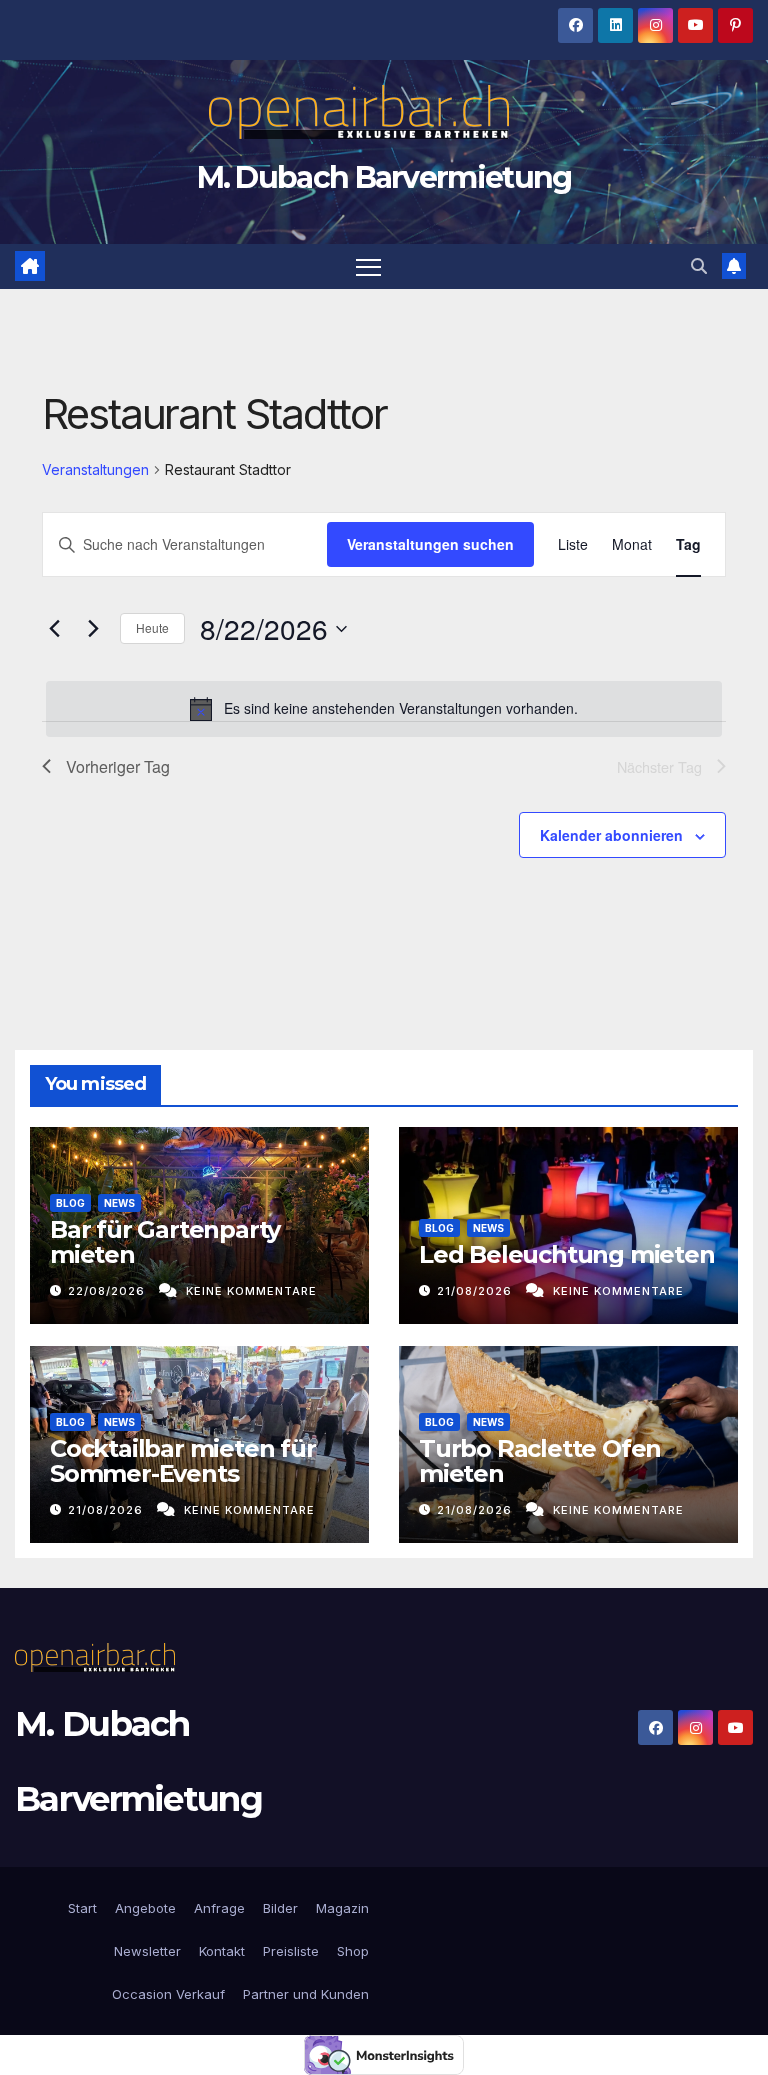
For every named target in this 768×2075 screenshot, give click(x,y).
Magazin (342, 1908)
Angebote (145, 1908)
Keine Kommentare (251, 1291)
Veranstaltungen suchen (430, 544)
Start (82, 1908)
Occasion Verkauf (168, 1994)
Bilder (280, 1908)
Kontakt (222, 1951)
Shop (353, 1951)
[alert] (384, 709)
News (119, 1203)
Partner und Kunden (306, 1994)
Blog (70, 1203)
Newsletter (145, 1951)
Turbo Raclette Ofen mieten (540, 1461)
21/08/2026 (476, 1291)
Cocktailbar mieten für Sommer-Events (183, 1461)
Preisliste (291, 1951)
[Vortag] (54, 629)
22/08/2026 (108, 1291)
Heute (152, 627)
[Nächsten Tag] (93, 629)
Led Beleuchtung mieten (567, 1254)
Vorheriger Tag (118, 766)
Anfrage (219, 1908)
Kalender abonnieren (611, 835)
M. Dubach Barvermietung (384, 177)
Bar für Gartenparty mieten (165, 1242)
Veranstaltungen (95, 469)
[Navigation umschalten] (368, 266)
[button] (699, 266)
